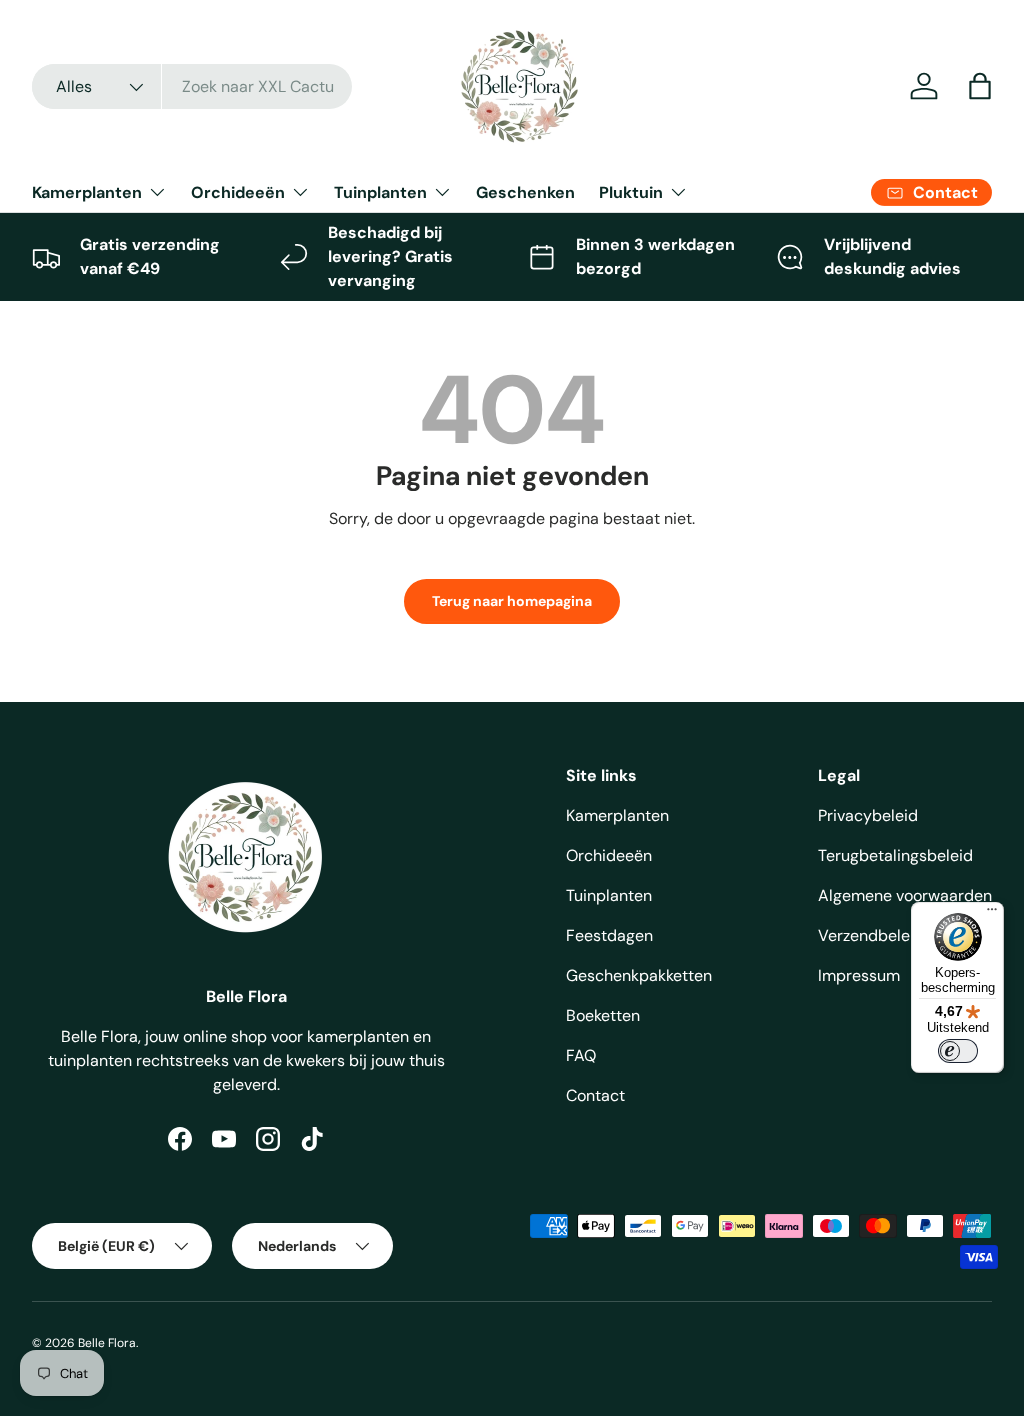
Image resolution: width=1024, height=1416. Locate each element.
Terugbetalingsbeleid (895, 855)
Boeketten (603, 1015)
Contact (595, 1095)
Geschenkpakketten (639, 975)
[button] (980, 86)
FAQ (581, 1055)
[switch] (958, 1051)
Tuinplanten (609, 895)
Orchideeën (609, 855)
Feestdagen (609, 935)
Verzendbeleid (871, 935)
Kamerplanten (617, 815)
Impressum (859, 975)
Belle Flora (107, 1343)
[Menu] (992, 914)
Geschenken (525, 192)
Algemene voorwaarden (905, 895)
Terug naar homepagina (512, 601)
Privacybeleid (868, 815)
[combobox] (192, 86)
